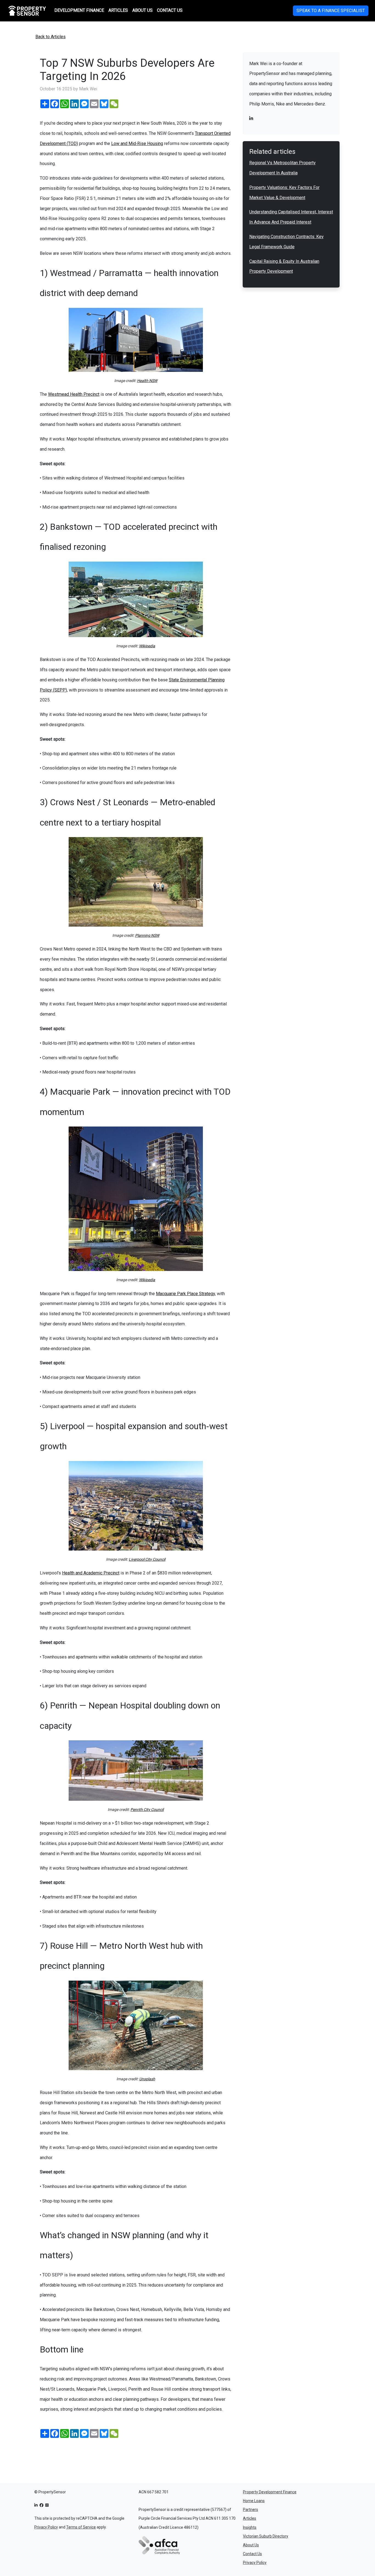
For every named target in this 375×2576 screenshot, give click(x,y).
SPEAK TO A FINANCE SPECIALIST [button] (331, 11)
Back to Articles (51, 37)
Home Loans (254, 2501)
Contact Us (252, 2554)
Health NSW (147, 381)
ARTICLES (118, 10)
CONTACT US (170, 10)
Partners (251, 2510)
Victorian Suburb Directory (266, 2536)
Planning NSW (147, 935)
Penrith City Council (147, 1810)
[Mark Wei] (251, 119)
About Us (251, 2545)
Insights (250, 2527)
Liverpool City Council (147, 1559)
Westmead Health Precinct (74, 394)
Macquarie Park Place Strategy (185, 1294)
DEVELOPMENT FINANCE (79, 10)
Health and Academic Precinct (91, 1573)
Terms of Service (81, 2527)
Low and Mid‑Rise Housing (137, 143)
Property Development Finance (270, 2492)
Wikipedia (147, 646)
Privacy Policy (46, 2527)
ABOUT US (142, 10)
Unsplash (147, 2079)
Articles (250, 2518)
